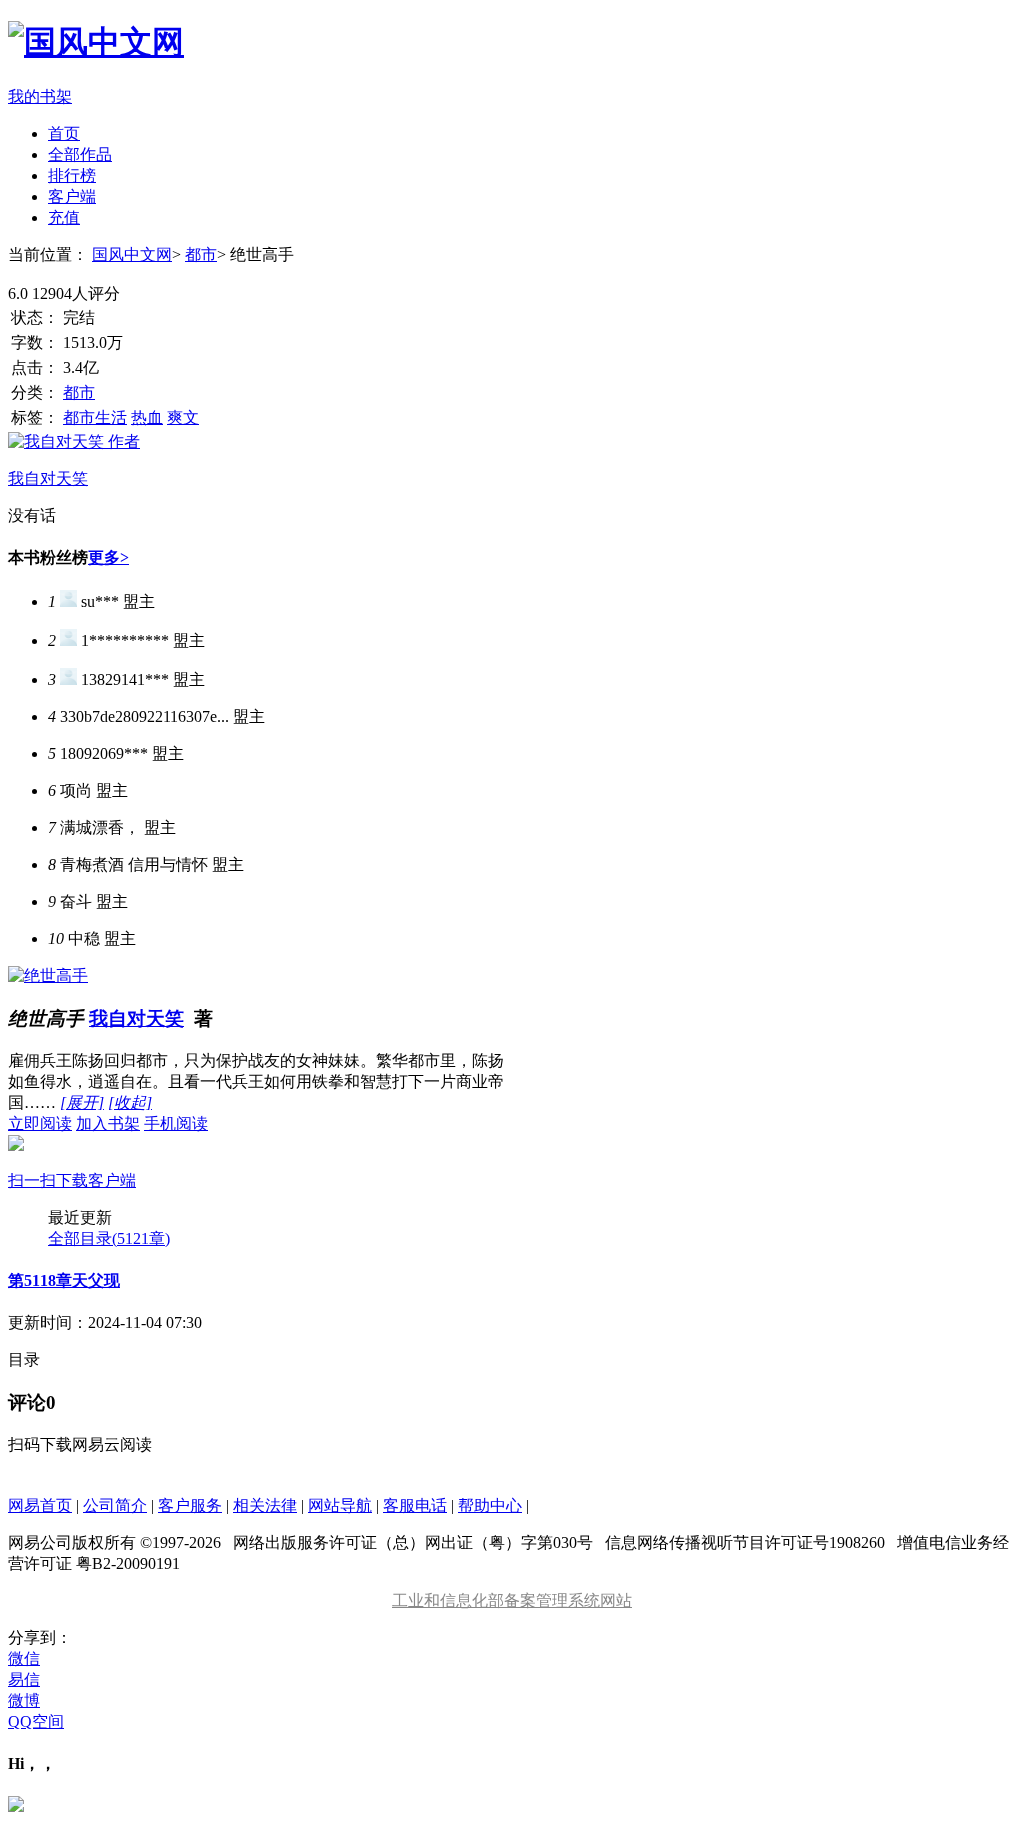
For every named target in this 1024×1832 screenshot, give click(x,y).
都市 (201, 254)
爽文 (183, 417)
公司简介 (115, 1505)
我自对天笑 (136, 1018)
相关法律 (265, 1505)
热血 (147, 417)
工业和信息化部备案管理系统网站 (512, 1600)
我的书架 (40, 96)
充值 (64, 217)
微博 (24, 1700)
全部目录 (109, 1238)
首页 (64, 133)
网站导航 (340, 1505)
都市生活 (95, 417)
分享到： (40, 1637)
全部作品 (80, 154)
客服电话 (415, 1505)
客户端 (72, 196)
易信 (24, 1679)
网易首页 (40, 1505)
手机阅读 (108, 1152)
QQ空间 (36, 1721)
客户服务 (190, 1505)
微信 (24, 1658)
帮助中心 (490, 1505)
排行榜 (72, 175)
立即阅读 (40, 1123)
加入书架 (108, 1123)
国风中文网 (132, 254)
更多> (108, 557)
